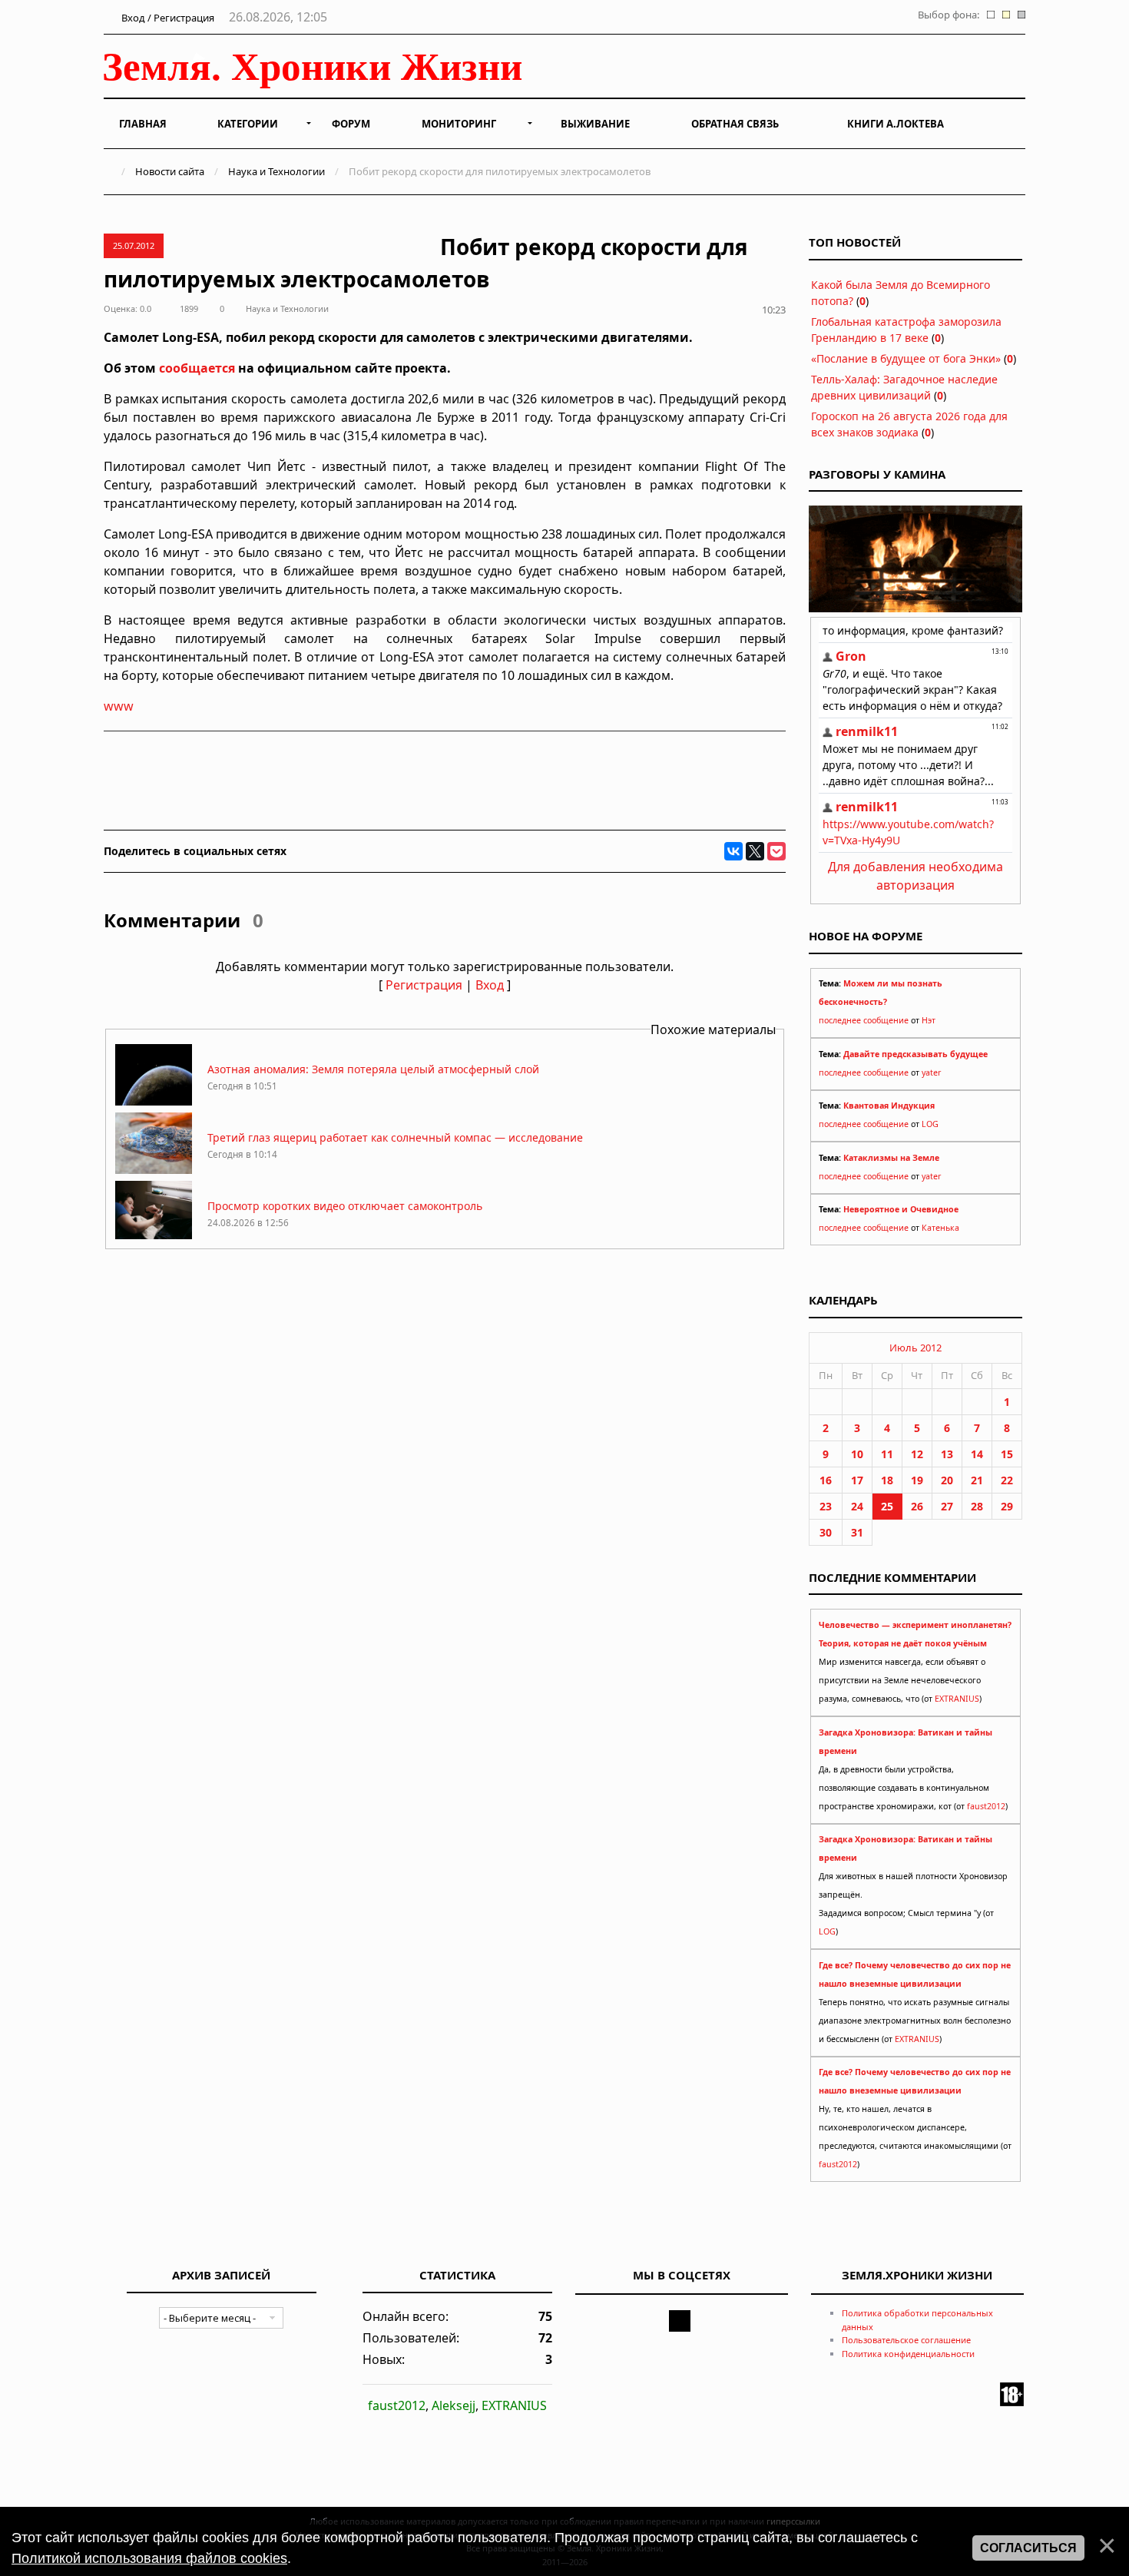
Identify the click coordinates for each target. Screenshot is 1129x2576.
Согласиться (1028, 2548)
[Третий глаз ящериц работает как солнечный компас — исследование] (154, 1170)
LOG (930, 1124)
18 (887, 1480)
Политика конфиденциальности (908, 2354)
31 (857, 1532)
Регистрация (424, 985)
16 (826, 1480)
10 (857, 1454)
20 (947, 1480)
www (119, 706)
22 (1007, 1480)
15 (1007, 1454)
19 (917, 1480)
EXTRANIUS (957, 1699)
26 (917, 1506)
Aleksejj (454, 2405)
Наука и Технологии (276, 171)
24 (857, 1506)
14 (977, 1454)
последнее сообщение (864, 1020)
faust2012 (986, 1806)
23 (826, 1506)
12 (917, 1454)
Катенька (940, 1228)
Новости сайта (170, 171)
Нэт (929, 1020)
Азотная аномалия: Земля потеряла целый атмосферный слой (373, 1069)
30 (826, 1532)
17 (857, 1480)
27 (947, 1506)
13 (947, 1454)
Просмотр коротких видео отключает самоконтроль (345, 1206)
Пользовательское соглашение (906, 2340)
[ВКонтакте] (733, 851)
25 (887, 1506)
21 (977, 1480)
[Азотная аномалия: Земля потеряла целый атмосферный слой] (154, 1101)
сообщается (197, 368)
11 (887, 1454)
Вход (490, 985)
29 (1007, 1506)
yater (931, 1073)
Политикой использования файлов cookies (149, 2558)
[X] (755, 851)
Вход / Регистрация (167, 18)
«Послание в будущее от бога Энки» (906, 358)
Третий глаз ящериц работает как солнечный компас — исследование (395, 1137)
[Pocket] (776, 851)
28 (977, 1506)
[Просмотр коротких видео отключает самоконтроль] (154, 1238)
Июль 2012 (915, 1348)
